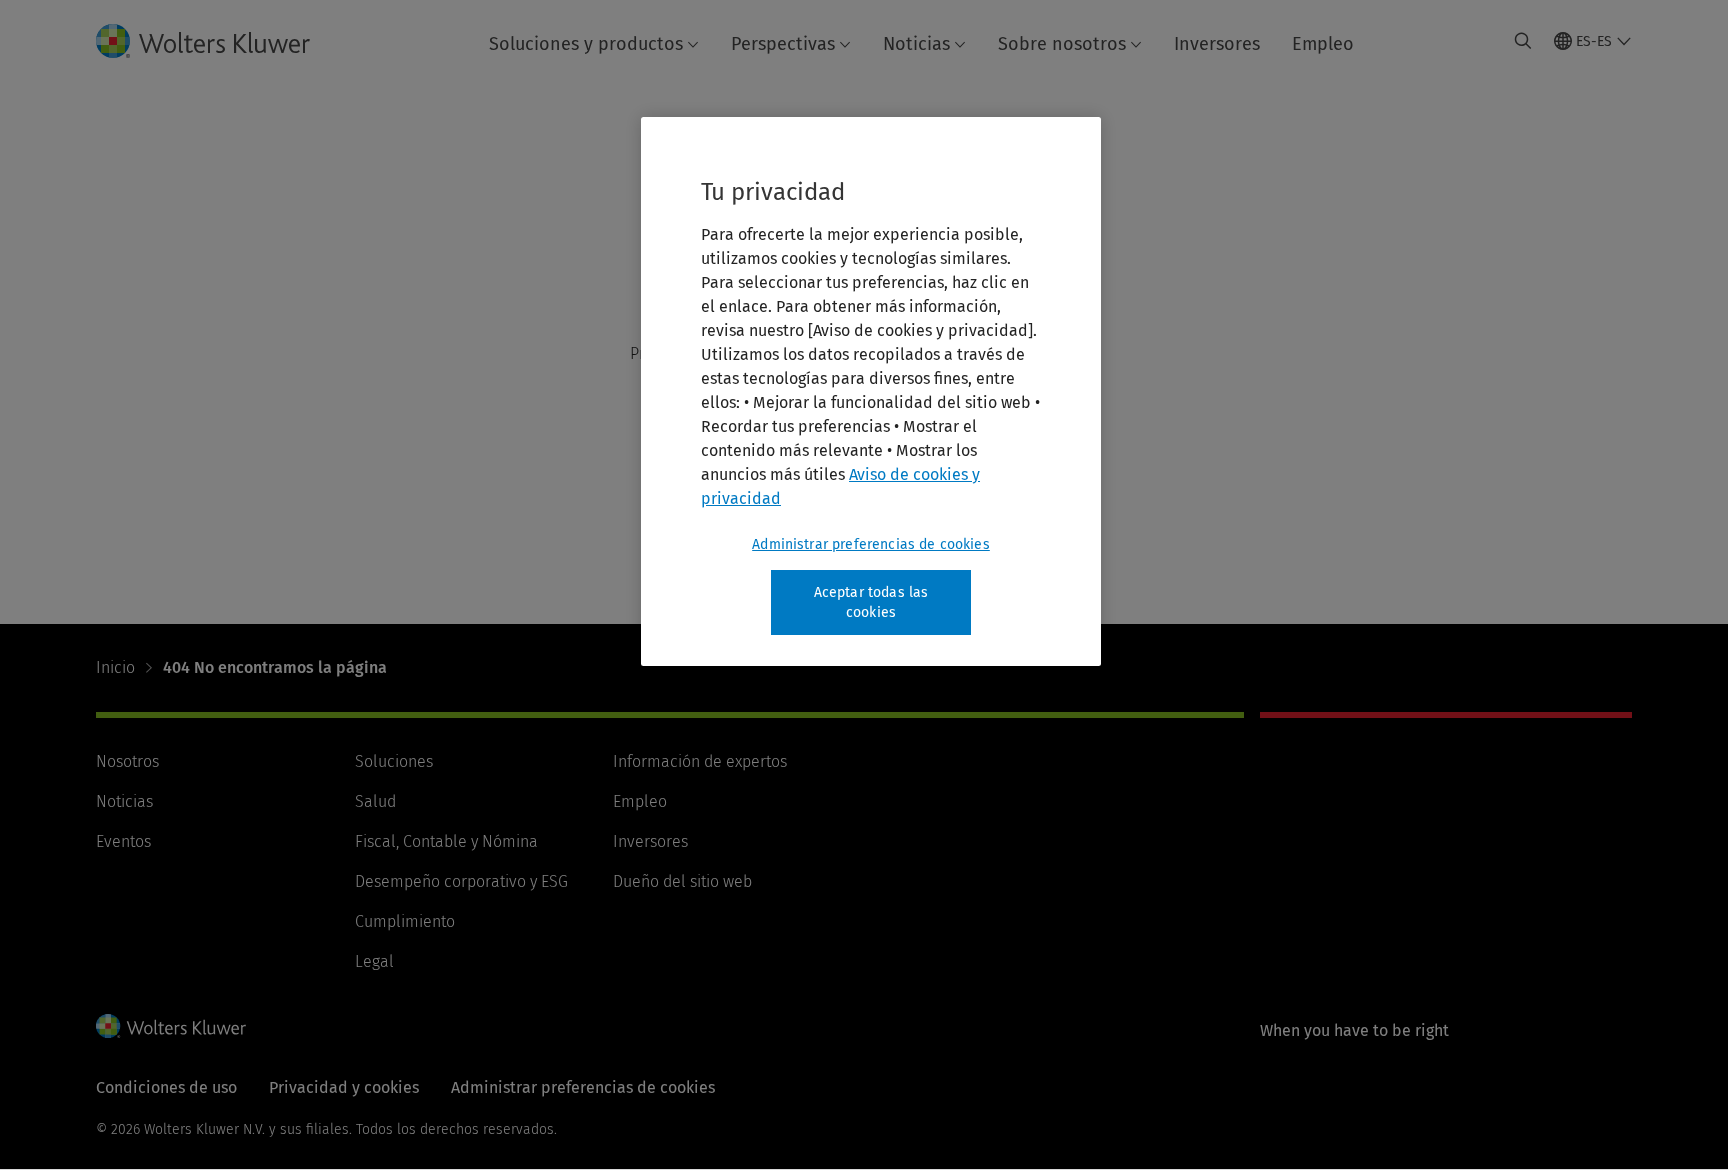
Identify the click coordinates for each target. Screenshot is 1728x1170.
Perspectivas (783, 44)
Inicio (115, 667)
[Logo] (219, 41)
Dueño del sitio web (682, 881)
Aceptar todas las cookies (871, 602)
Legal (374, 961)
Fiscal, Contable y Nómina (446, 841)
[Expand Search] (1523, 41)
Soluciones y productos (586, 44)
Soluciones (394, 761)
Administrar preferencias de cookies (871, 544)
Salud (375, 801)
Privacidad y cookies (344, 1087)
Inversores (1217, 44)
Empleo (1323, 44)
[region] (871, 391)
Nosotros (127, 761)
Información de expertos (700, 761)
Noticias (916, 44)
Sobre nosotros (1062, 44)
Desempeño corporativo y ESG (461, 881)
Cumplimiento (405, 921)
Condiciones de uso (166, 1087)
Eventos (123, 841)
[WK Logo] (171, 1026)
